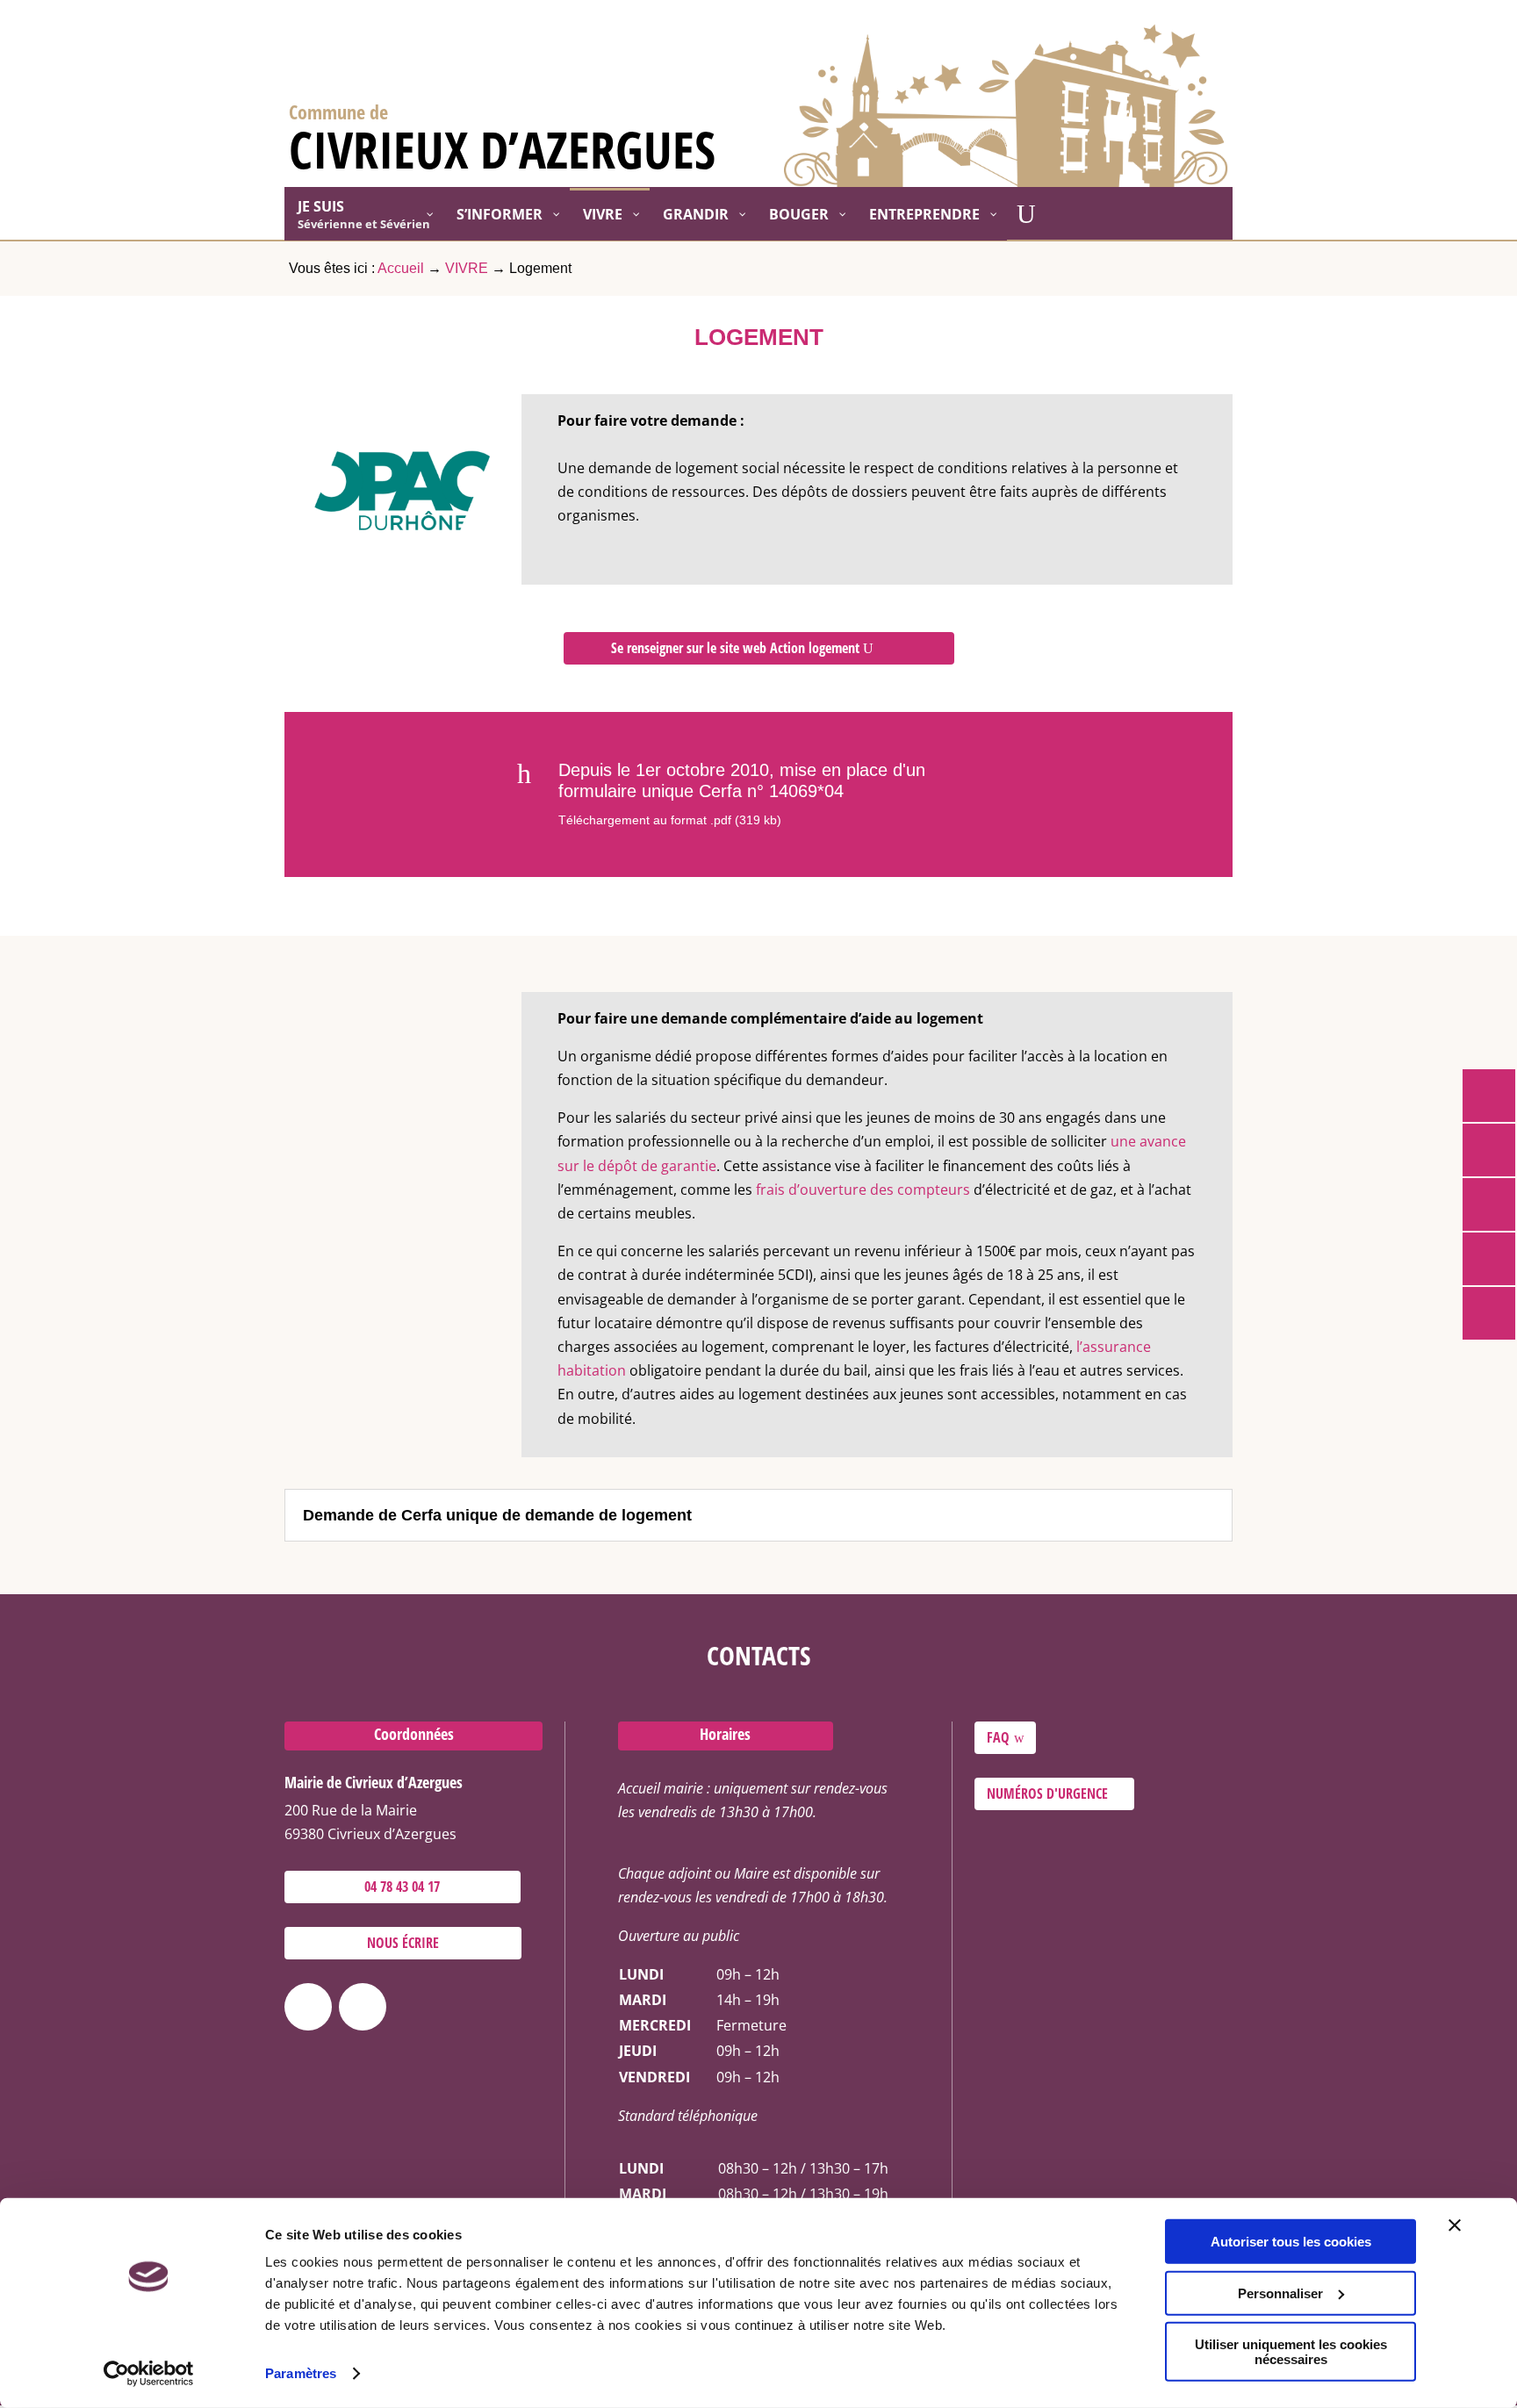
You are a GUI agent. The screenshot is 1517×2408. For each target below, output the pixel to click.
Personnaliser (1280, 2293)
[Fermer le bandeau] (1455, 2225)
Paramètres (301, 2373)
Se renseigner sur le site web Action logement (735, 648)
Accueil (401, 268)
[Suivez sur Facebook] (308, 2007)
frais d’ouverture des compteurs (863, 1190)
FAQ (998, 1737)
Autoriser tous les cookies (1291, 2242)
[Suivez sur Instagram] (363, 2007)
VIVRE (467, 268)
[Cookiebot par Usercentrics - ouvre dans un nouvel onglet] (149, 2374)
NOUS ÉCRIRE (403, 1943)
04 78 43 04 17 (402, 1887)
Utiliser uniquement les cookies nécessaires (1291, 2352)
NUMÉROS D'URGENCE (1047, 1793)
